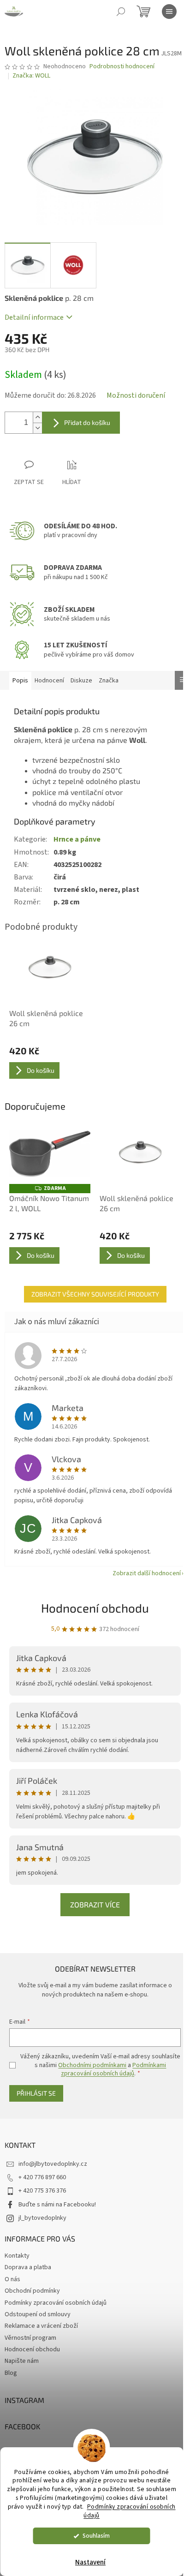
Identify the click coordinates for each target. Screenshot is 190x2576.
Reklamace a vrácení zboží (41, 2326)
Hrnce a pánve (77, 839)
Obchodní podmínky (32, 2291)
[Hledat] (121, 12)
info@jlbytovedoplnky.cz (53, 2164)
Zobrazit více (95, 1904)
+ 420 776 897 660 (42, 2177)
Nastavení (90, 2562)
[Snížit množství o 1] (37, 428)
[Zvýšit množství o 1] (37, 417)
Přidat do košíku (87, 422)
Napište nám (22, 2361)
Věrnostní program (30, 2338)
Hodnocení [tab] (49, 681)
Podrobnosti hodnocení (122, 67)
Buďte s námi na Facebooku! (57, 2205)
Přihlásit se (36, 2093)
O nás (12, 2279)
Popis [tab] (20, 681)
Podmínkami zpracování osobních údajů (113, 2069)
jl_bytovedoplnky (42, 2218)
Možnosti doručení (136, 395)
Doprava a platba (28, 2267)
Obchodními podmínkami (92, 2065)
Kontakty (17, 2256)
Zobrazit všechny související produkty (95, 1294)
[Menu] (169, 12)
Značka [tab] (109, 681)
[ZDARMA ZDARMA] (50, 1154)
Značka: (31, 76)
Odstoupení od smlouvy (38, 2314)
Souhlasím (96, 2536)
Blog (11, 2373)
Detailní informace (34, 317)
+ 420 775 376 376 (42, 2191)
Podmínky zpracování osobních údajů (129, 2511)
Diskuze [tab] (81, 681)
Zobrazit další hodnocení (147, 1573)
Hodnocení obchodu (95, 1608)
